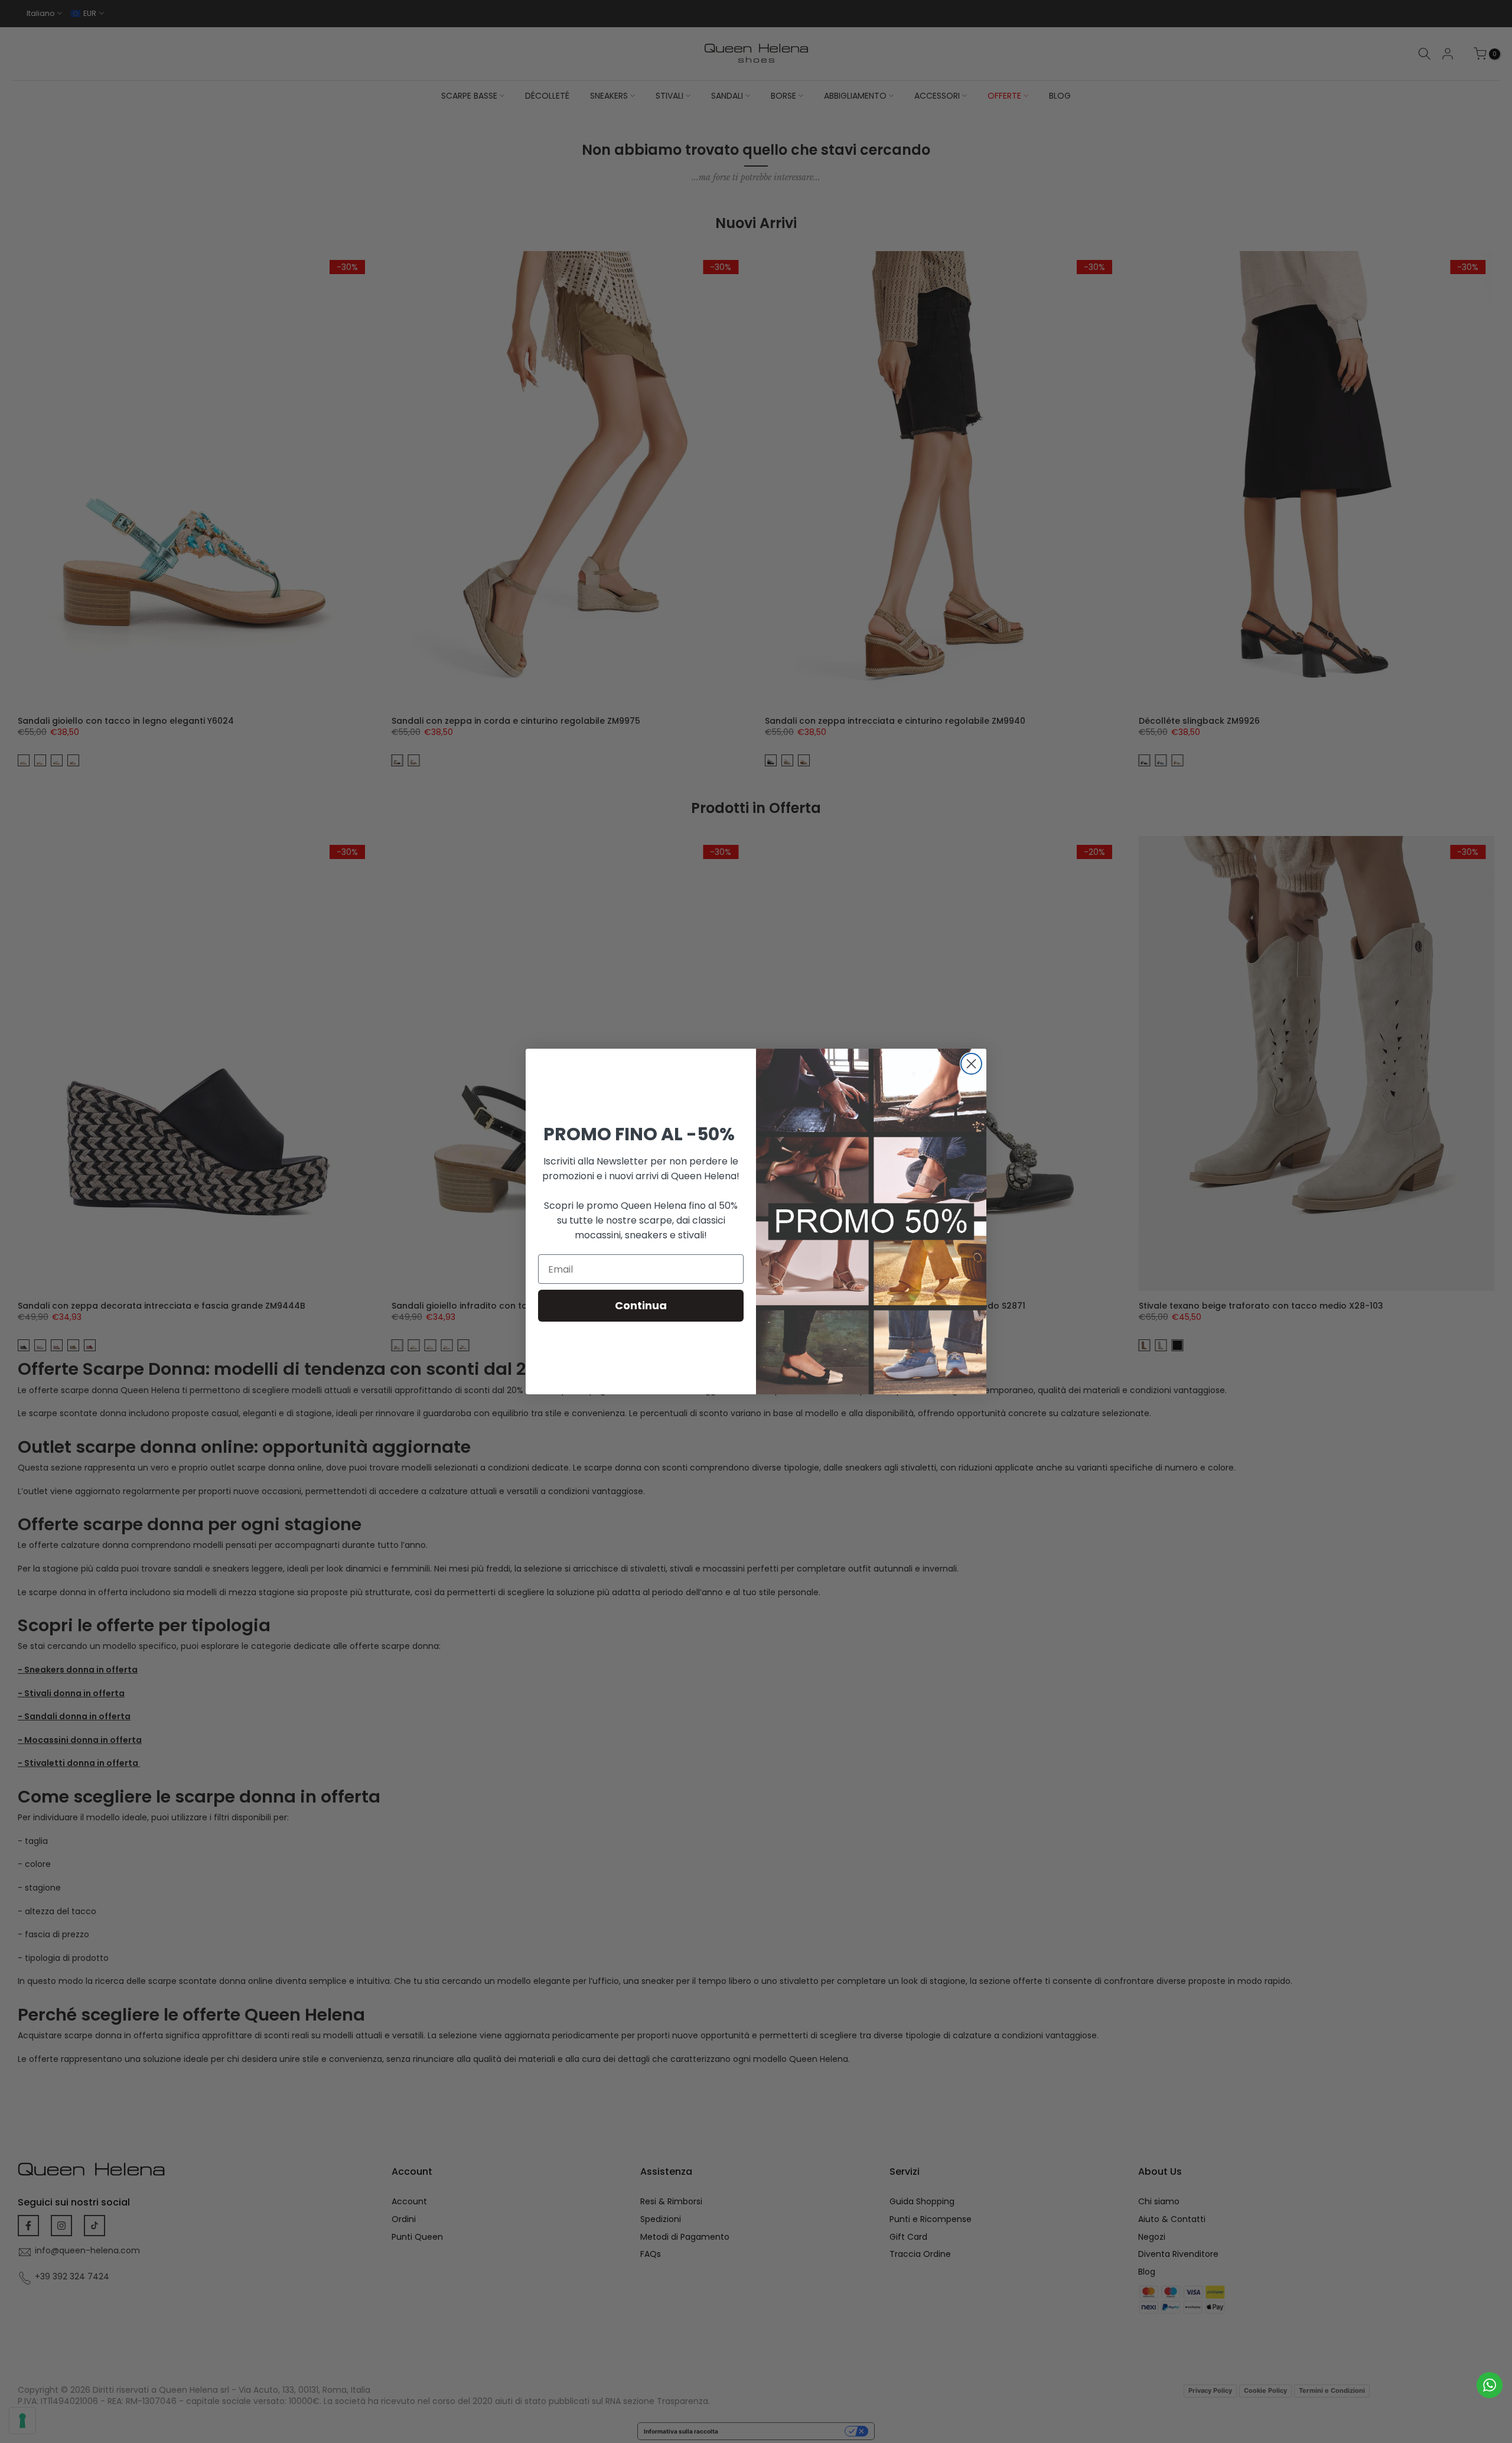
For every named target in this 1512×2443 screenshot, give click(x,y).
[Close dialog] (971, 1064)
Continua (641, 1305)
